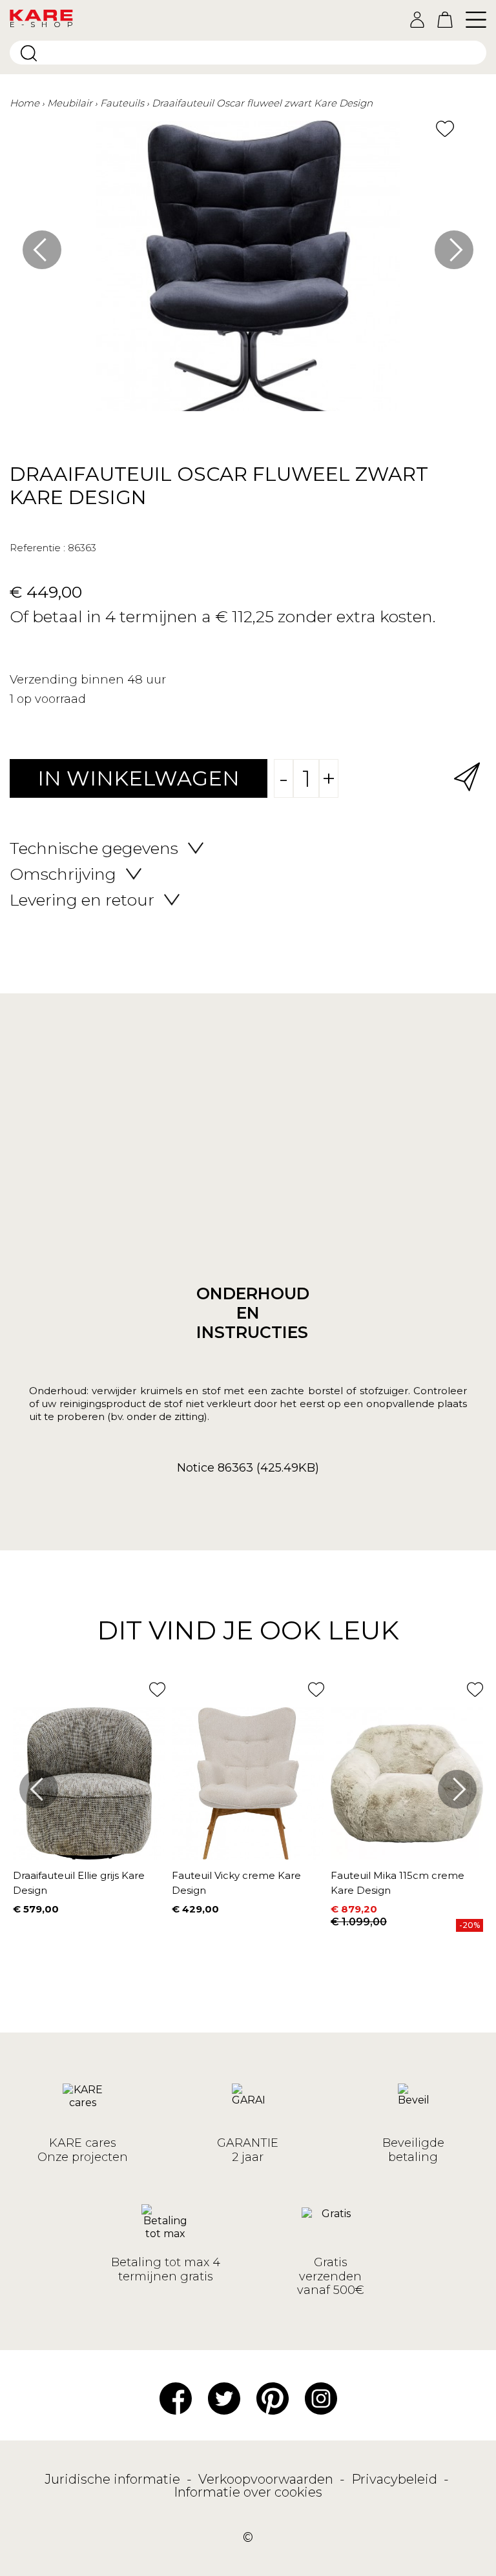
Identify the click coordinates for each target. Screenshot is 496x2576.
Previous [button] (42, 250)
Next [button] (454, 250)
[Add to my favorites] (445, 129)
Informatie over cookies (248, 2492)
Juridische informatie (114, 2479)
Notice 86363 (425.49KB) (248, 1468)
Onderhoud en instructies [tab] (248, 1313)
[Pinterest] (273, 2397)
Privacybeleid (396, 2479)
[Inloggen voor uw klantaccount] (417, 20)
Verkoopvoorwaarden (267, 2479)
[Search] (29, 53)
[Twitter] (224, 2397)
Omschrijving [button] (63, 874)
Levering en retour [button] (82, 900)
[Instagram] (321, 2397)
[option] (248, 272)
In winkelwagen (139, 778)
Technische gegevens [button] (94, 848)
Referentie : (37, 548)
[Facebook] (176, 2397)
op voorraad (51, 699)
